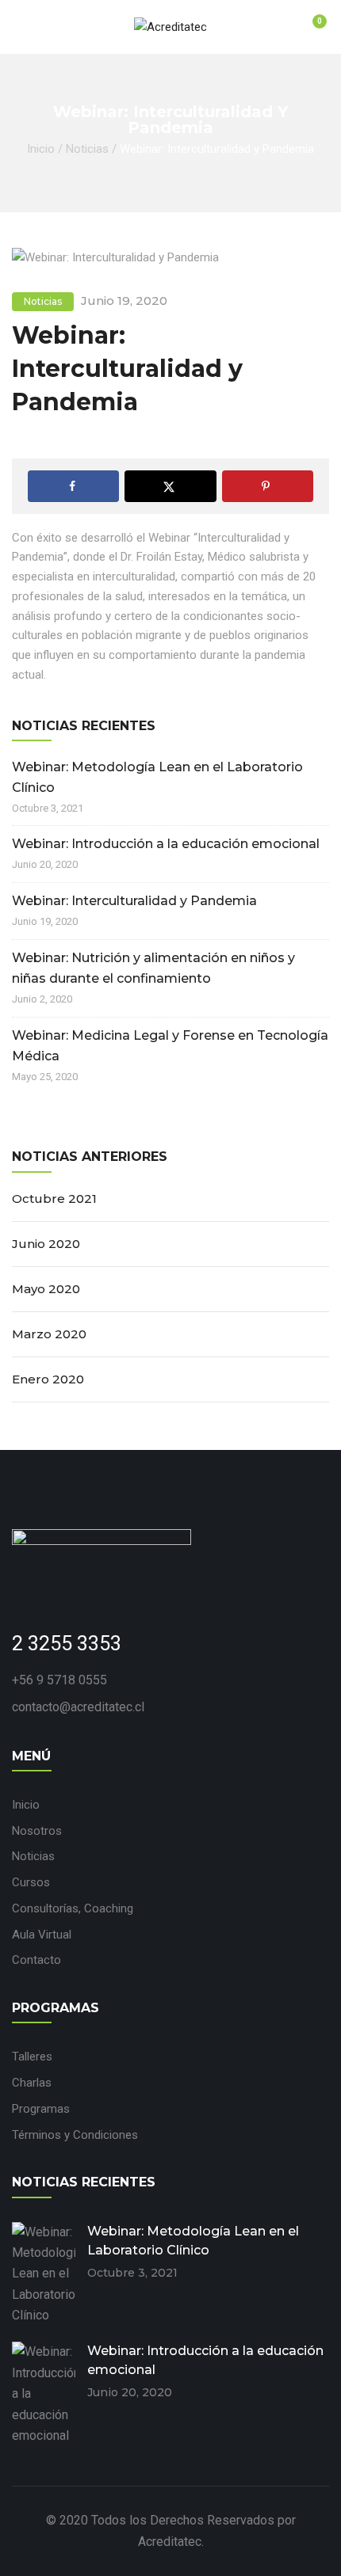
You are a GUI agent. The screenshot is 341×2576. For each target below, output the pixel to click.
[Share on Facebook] (73, 486)
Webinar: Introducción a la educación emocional (166, 844)
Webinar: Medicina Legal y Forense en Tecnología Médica (170, 1046)
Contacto (36, 1960)
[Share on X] (170, 486)
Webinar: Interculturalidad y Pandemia (134, 901)
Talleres (32, 2057)
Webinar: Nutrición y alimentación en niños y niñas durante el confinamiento (153, 968)
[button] (310, 29)
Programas (41, 2109)
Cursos (31, 1882)
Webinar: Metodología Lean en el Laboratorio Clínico (157, 777)
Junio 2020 (46, 1244)
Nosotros (37, 1831)
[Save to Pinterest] (268, 486)
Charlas (32, 2083)
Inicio (41, 149)
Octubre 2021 (54, 1199)
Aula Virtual (42, 1935)
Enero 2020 (48, 1379)
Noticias (87, 149)
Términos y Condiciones (75, 2135)
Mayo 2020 (46, 1289)
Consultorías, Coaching (73, 1908)
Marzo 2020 (49, 1334)
